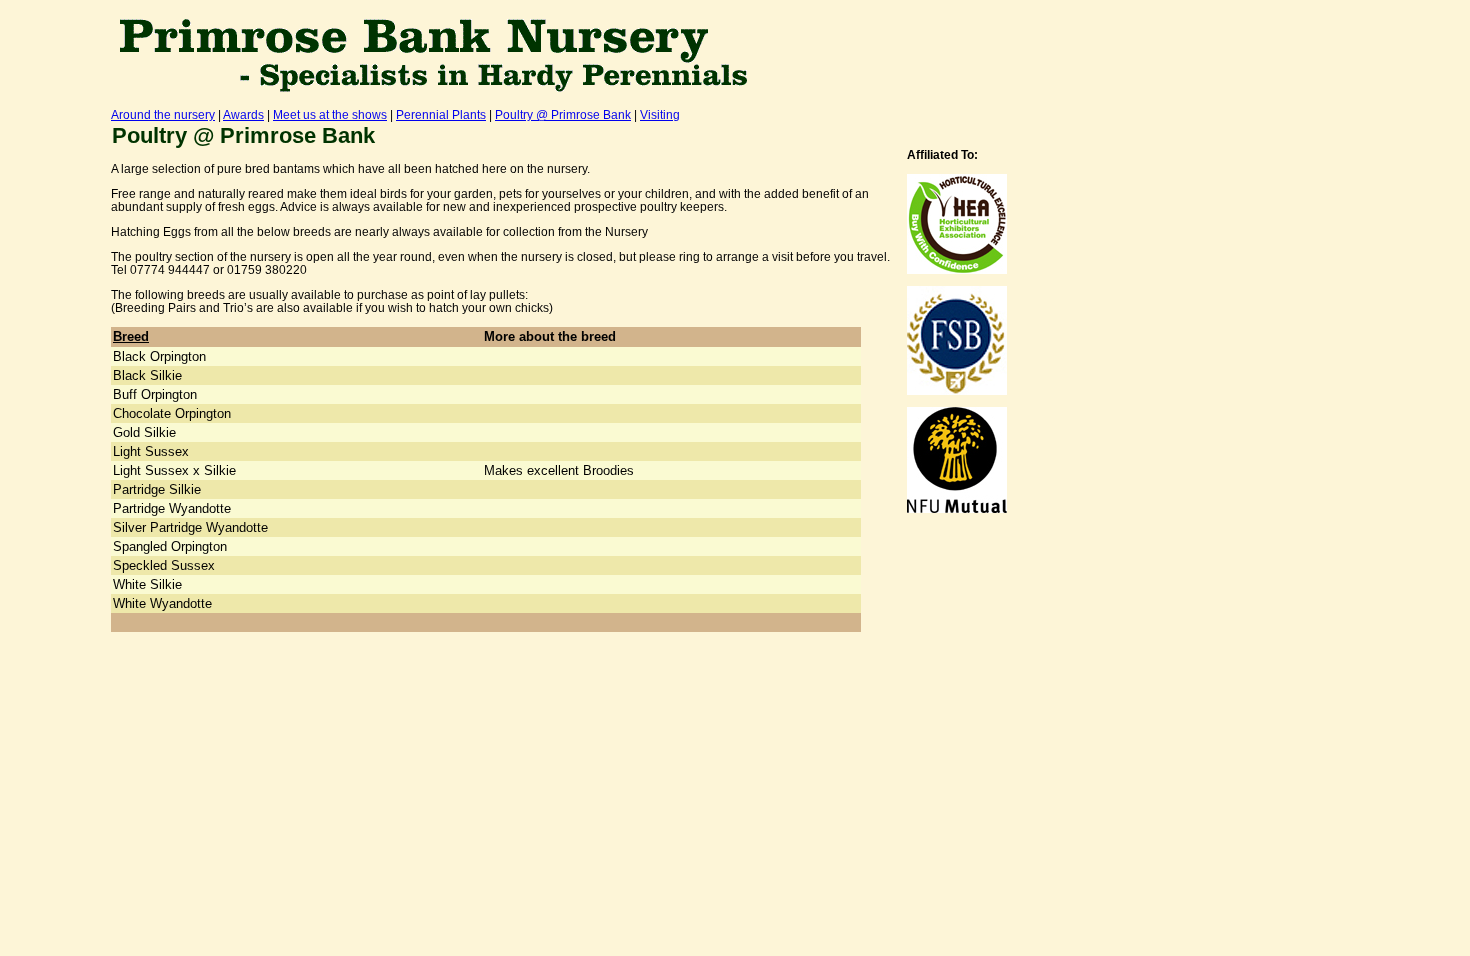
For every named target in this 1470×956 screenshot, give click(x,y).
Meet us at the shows (330, 115)
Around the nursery (163, 115)
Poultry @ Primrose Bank (563, 115)
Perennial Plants (441, 115)
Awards (243, 115)
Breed (131, 336)
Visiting (660, 115)
